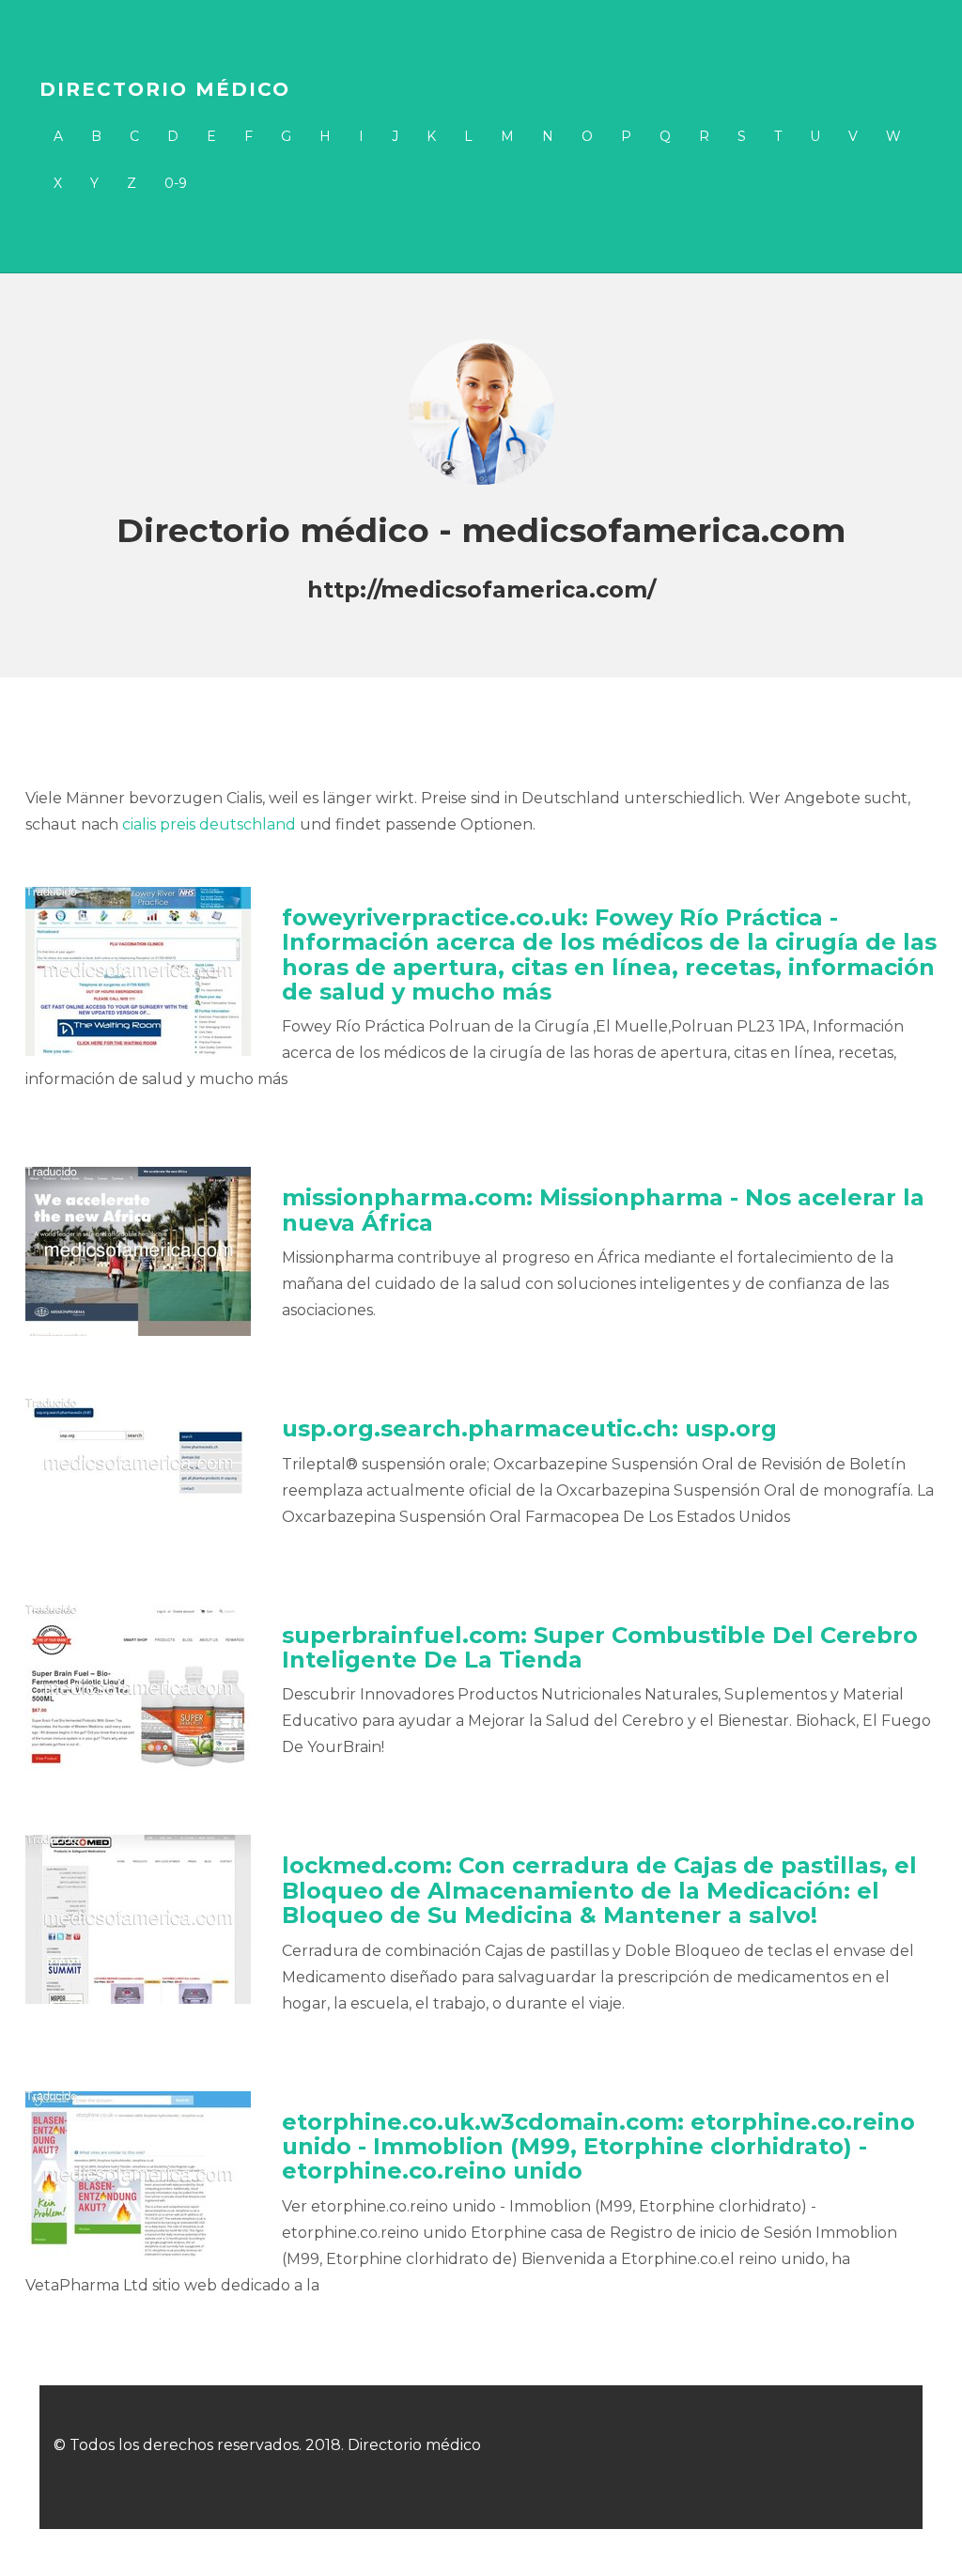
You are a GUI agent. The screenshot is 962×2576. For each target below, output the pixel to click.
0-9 (176, 183)
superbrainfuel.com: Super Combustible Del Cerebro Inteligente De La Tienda (600, 1647)
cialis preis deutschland (209, 824)
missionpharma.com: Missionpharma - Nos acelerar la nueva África (603, 1210)
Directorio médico (165, 89)
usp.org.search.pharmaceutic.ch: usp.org (529, 1428)
